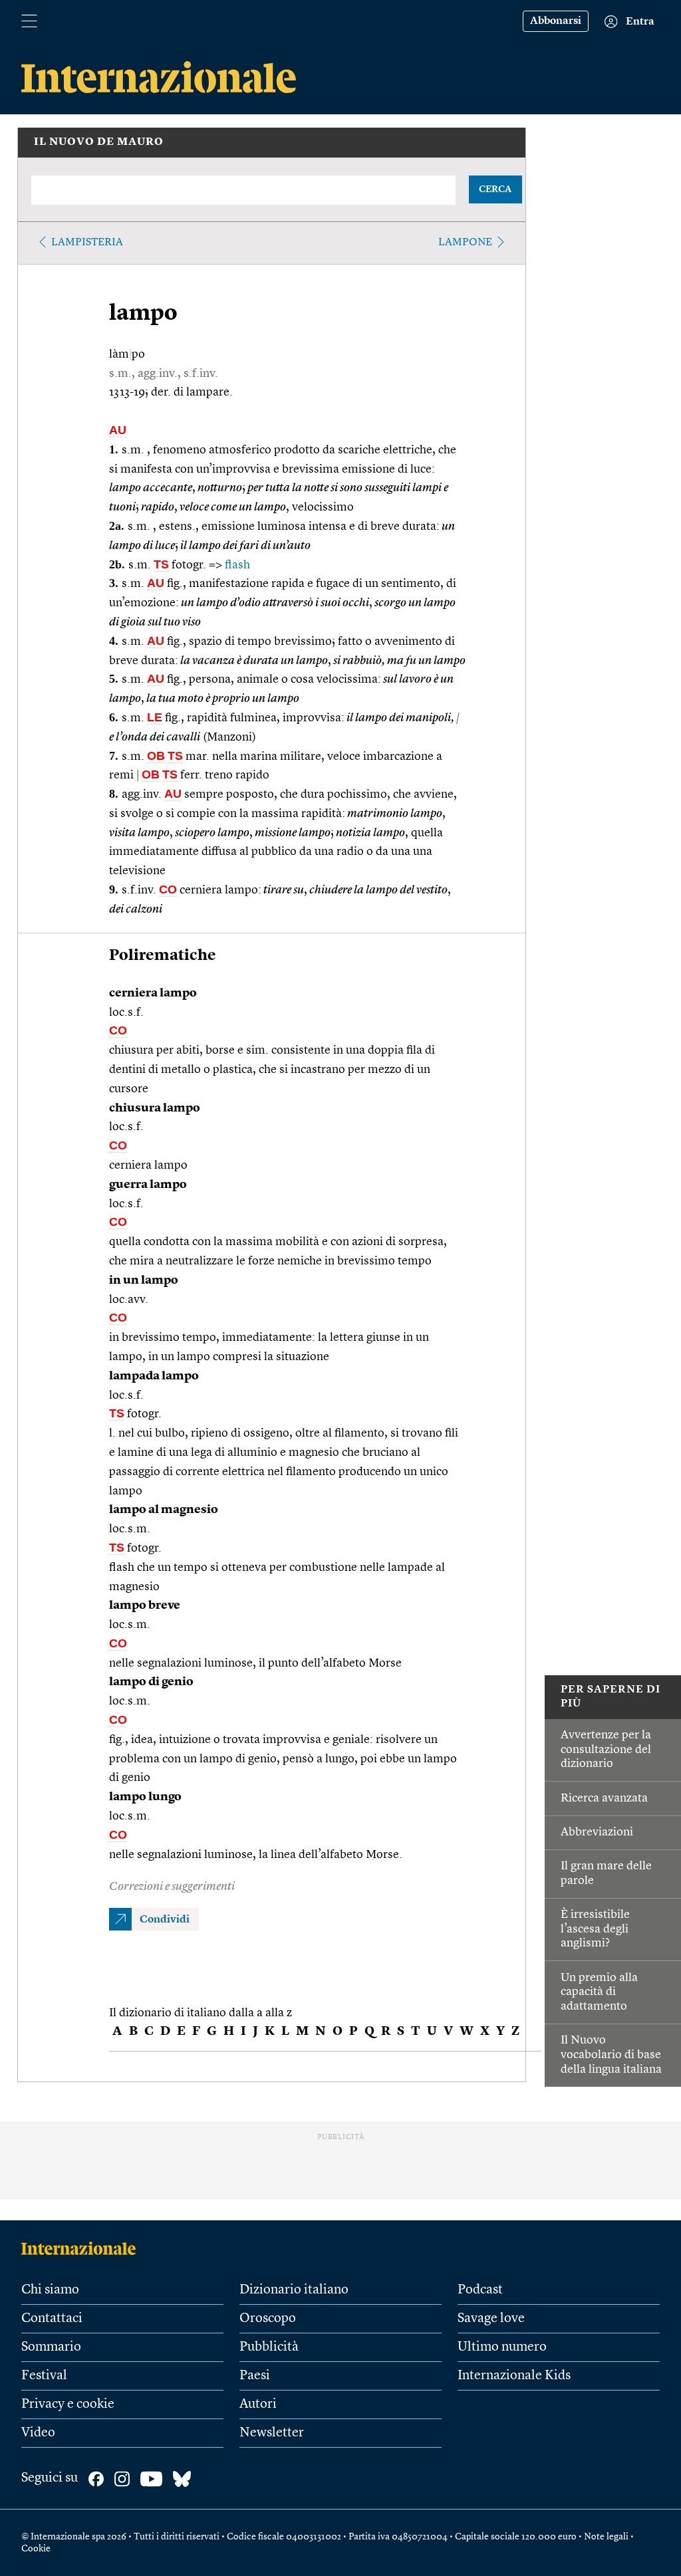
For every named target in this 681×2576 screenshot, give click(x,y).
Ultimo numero (502, 2347)
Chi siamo (50, 2290)
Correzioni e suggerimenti (172, 1887)
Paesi (255, 2376)
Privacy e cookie (68, 2404)
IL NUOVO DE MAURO (99, 142)
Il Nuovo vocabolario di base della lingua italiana (611, 2054)
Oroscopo (268, 2319)
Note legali (606, 2537)
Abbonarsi (556, 21)
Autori (258, 2404)
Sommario (51, 2347)
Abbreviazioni (597, 1832)
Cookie (36, 2549)
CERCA (495, 189)
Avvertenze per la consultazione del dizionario (606, 1749)
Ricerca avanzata (604, 1798)
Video (38, 2433)
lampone (465, 243)
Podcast (480, 2290)
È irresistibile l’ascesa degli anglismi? (595, 1929)
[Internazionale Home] (83, 2248)
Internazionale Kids (514, 2376)
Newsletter (272, 2433)
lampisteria (87, 243)
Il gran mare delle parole (606, 1873)
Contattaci (52, 2319)
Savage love (491, 2319)
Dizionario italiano (294, 2290)
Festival (44, 2376)
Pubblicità (269, 2347)
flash (237, 565)
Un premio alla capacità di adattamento (599, 1992)
